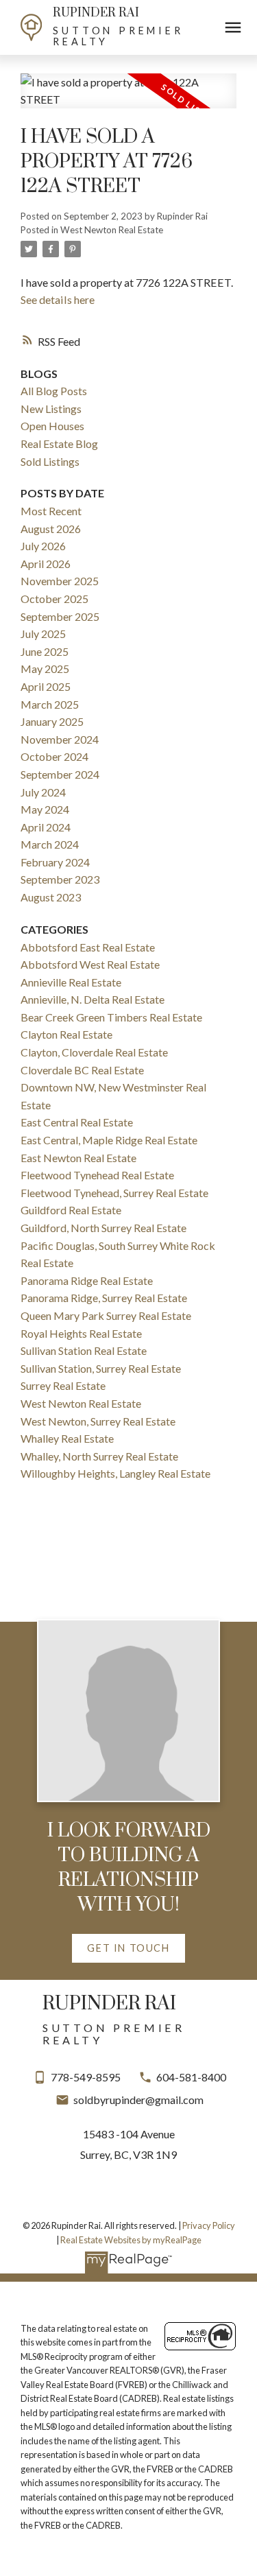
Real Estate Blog (59, 444)
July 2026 (43, 546)
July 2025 (43, 634)
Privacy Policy (209, 2225)
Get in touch (128, 1948)
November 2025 (60, 581)
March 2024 (50, 844)
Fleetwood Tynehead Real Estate (97, 1175)
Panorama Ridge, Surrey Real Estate (104, 1298)
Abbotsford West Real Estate (90, 964)
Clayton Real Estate (66, 1034)
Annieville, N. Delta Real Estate (93, 999)
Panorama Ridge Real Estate (87, 1280)
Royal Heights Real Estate (81, 1333)
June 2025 (45, 651)
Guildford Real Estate (71, 1210)
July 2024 (43, 792)
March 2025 (50, 704)
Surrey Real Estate (63, 1385)
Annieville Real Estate (71, 982)
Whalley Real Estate (67, 1438)
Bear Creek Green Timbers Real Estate (111, 1017)
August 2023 (51, 897)
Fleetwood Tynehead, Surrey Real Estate (114, 1193)
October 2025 (54, 599)
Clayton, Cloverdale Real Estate (94, 1052)
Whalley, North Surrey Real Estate (99, 1456)
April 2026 (46, 564)
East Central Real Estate (77, 1122)
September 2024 (60, 774)
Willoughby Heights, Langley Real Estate (115, 1473)
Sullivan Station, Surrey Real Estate (101, 1368)
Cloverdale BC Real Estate (82, 1070)
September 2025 (60, 616)
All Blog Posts (54, 391)
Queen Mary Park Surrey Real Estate (106, 1315)
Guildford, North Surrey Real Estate (103, 1228)
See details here (58, 299)
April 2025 (46, 686)
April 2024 (46, 827)
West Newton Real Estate (112, 230)
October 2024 (54, 756)
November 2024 (60, 739)
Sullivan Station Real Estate (84, 1350)
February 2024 (55, 862)
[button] (128, 1948)
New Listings (51, 409)
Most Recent (51, 511)
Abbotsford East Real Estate (88, 947)
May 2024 (45, 809)
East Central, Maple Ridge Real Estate (109, 1140)
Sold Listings (50, 461)
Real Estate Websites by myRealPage (131, 2240)
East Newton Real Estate (78, 1158)
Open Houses (52, 426)
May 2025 (45, 669)
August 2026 (51, 529)
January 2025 (52, 721)
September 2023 (60, 879)
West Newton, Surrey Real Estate (98, 1421)
